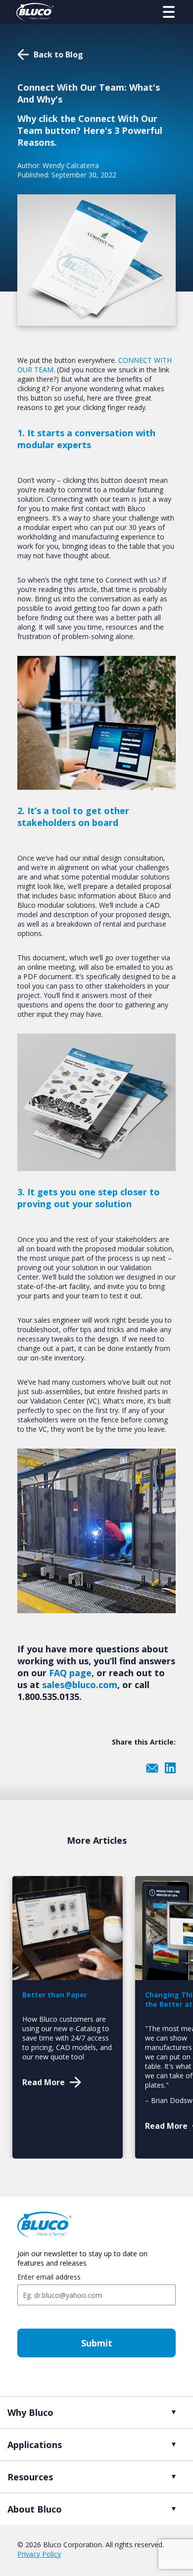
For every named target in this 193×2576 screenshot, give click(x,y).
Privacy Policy (39, 2554)
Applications (35, 2445)
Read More (44, 2082)
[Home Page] (35, 12)
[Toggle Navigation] (169, 12)
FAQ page (70, 1673)
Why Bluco (30, 2412)
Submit (97, 2343)
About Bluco (35, 2509)
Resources (30, 2477)
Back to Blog (58, 55)
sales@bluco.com (80, 1685)
